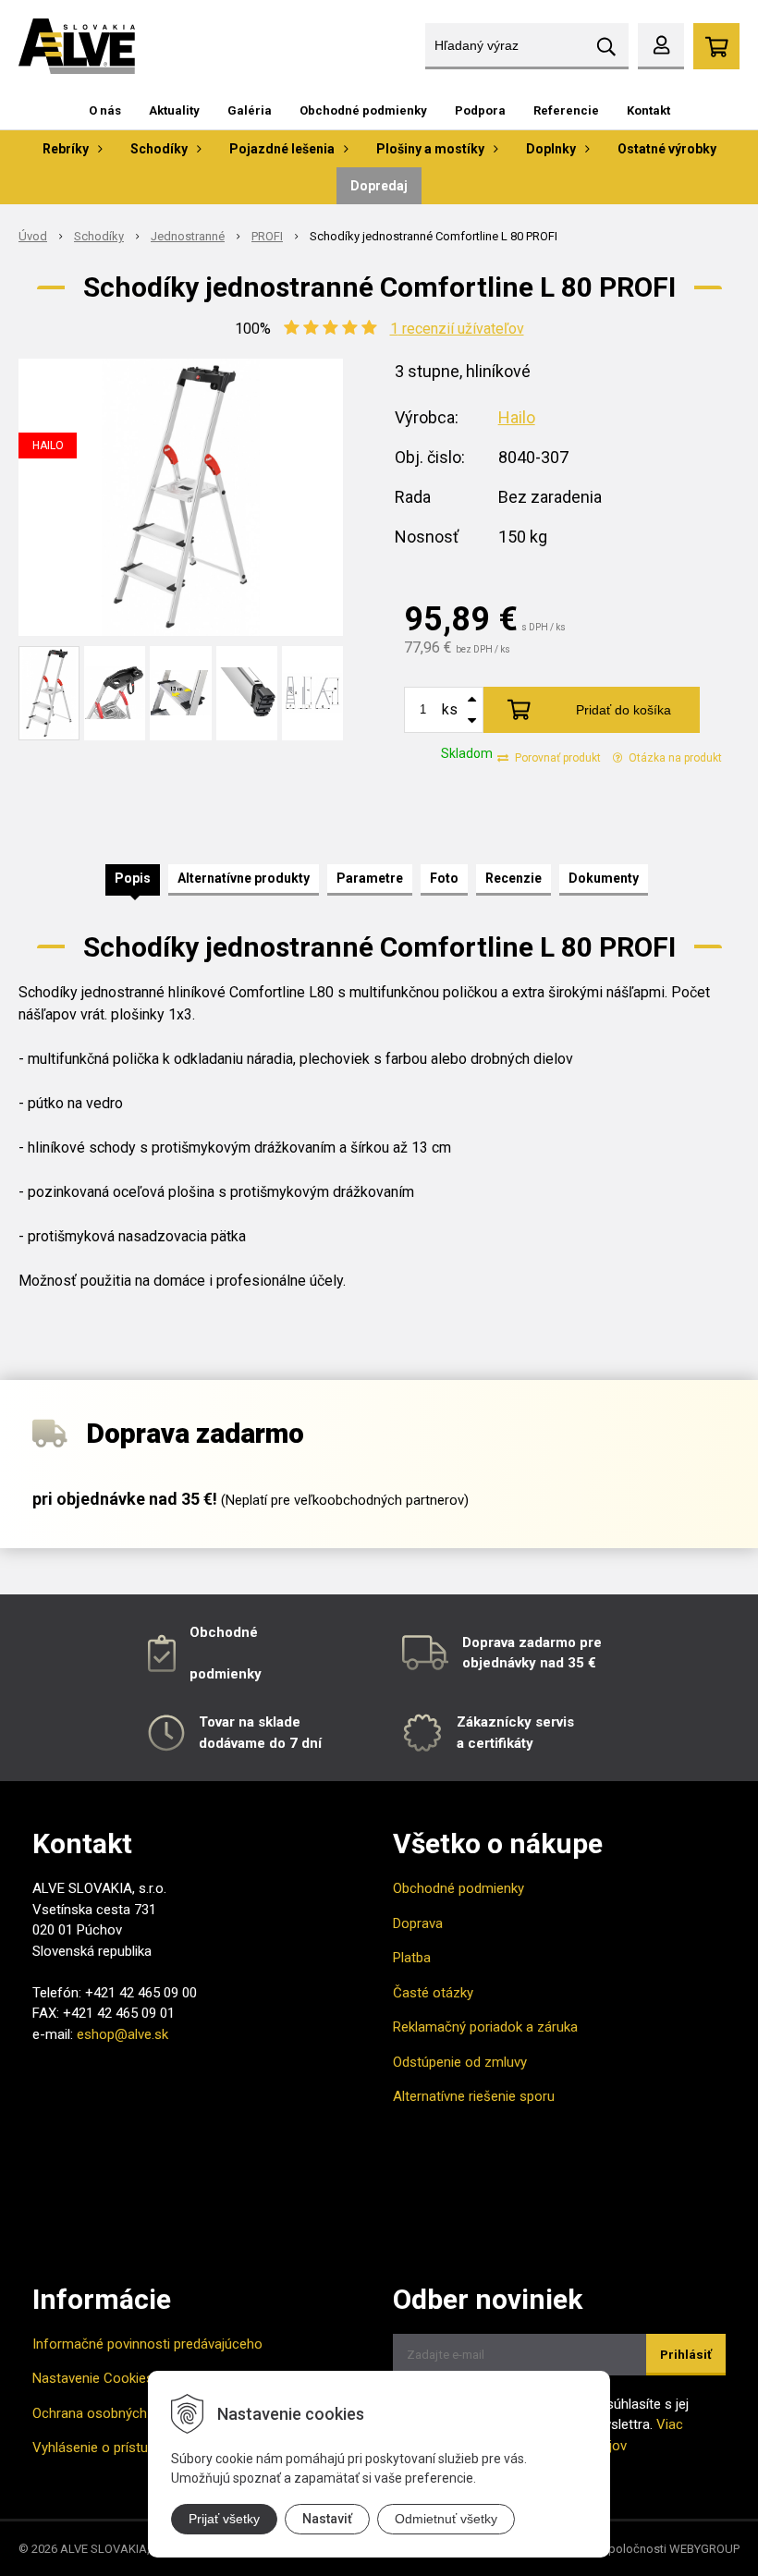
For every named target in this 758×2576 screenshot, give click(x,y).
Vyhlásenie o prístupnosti (109, 2448)
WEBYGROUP (704, 2549)
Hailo (517, 417)
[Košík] (716, 46)
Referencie (566, 110)
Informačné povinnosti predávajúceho (147, 2344)
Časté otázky (433, 1993)
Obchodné (224, 1632)
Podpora (480, 110)
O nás (105, 110)
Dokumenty (604, 878)
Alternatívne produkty (244, 878)
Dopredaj (379, 186)
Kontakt (648, 110)
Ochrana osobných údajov (111, 2413)
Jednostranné (188, 236)
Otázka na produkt (674, 758)
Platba (412, 1958)
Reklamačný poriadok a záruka (485, 2027)
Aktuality (174, 110)
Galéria (250, 110)
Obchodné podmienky (363, 110)
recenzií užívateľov (457, 329)
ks (450, 709)
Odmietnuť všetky (446, 2519)
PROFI (267, 236)
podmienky (226, 1674)
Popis (133, 878)
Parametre (370, 878)
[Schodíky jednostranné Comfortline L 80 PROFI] (181, 497)
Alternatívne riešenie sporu (474, 2096)
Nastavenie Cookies (93, 2378)
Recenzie (513, 878)
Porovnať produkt (556, 758)
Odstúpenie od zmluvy (460, 2062)
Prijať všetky (224, 2519)
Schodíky (99, 236)
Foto (444, 878)
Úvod (33, 236)
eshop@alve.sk (122, 2034)
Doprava (418, 1923)
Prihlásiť (686, 2355)
